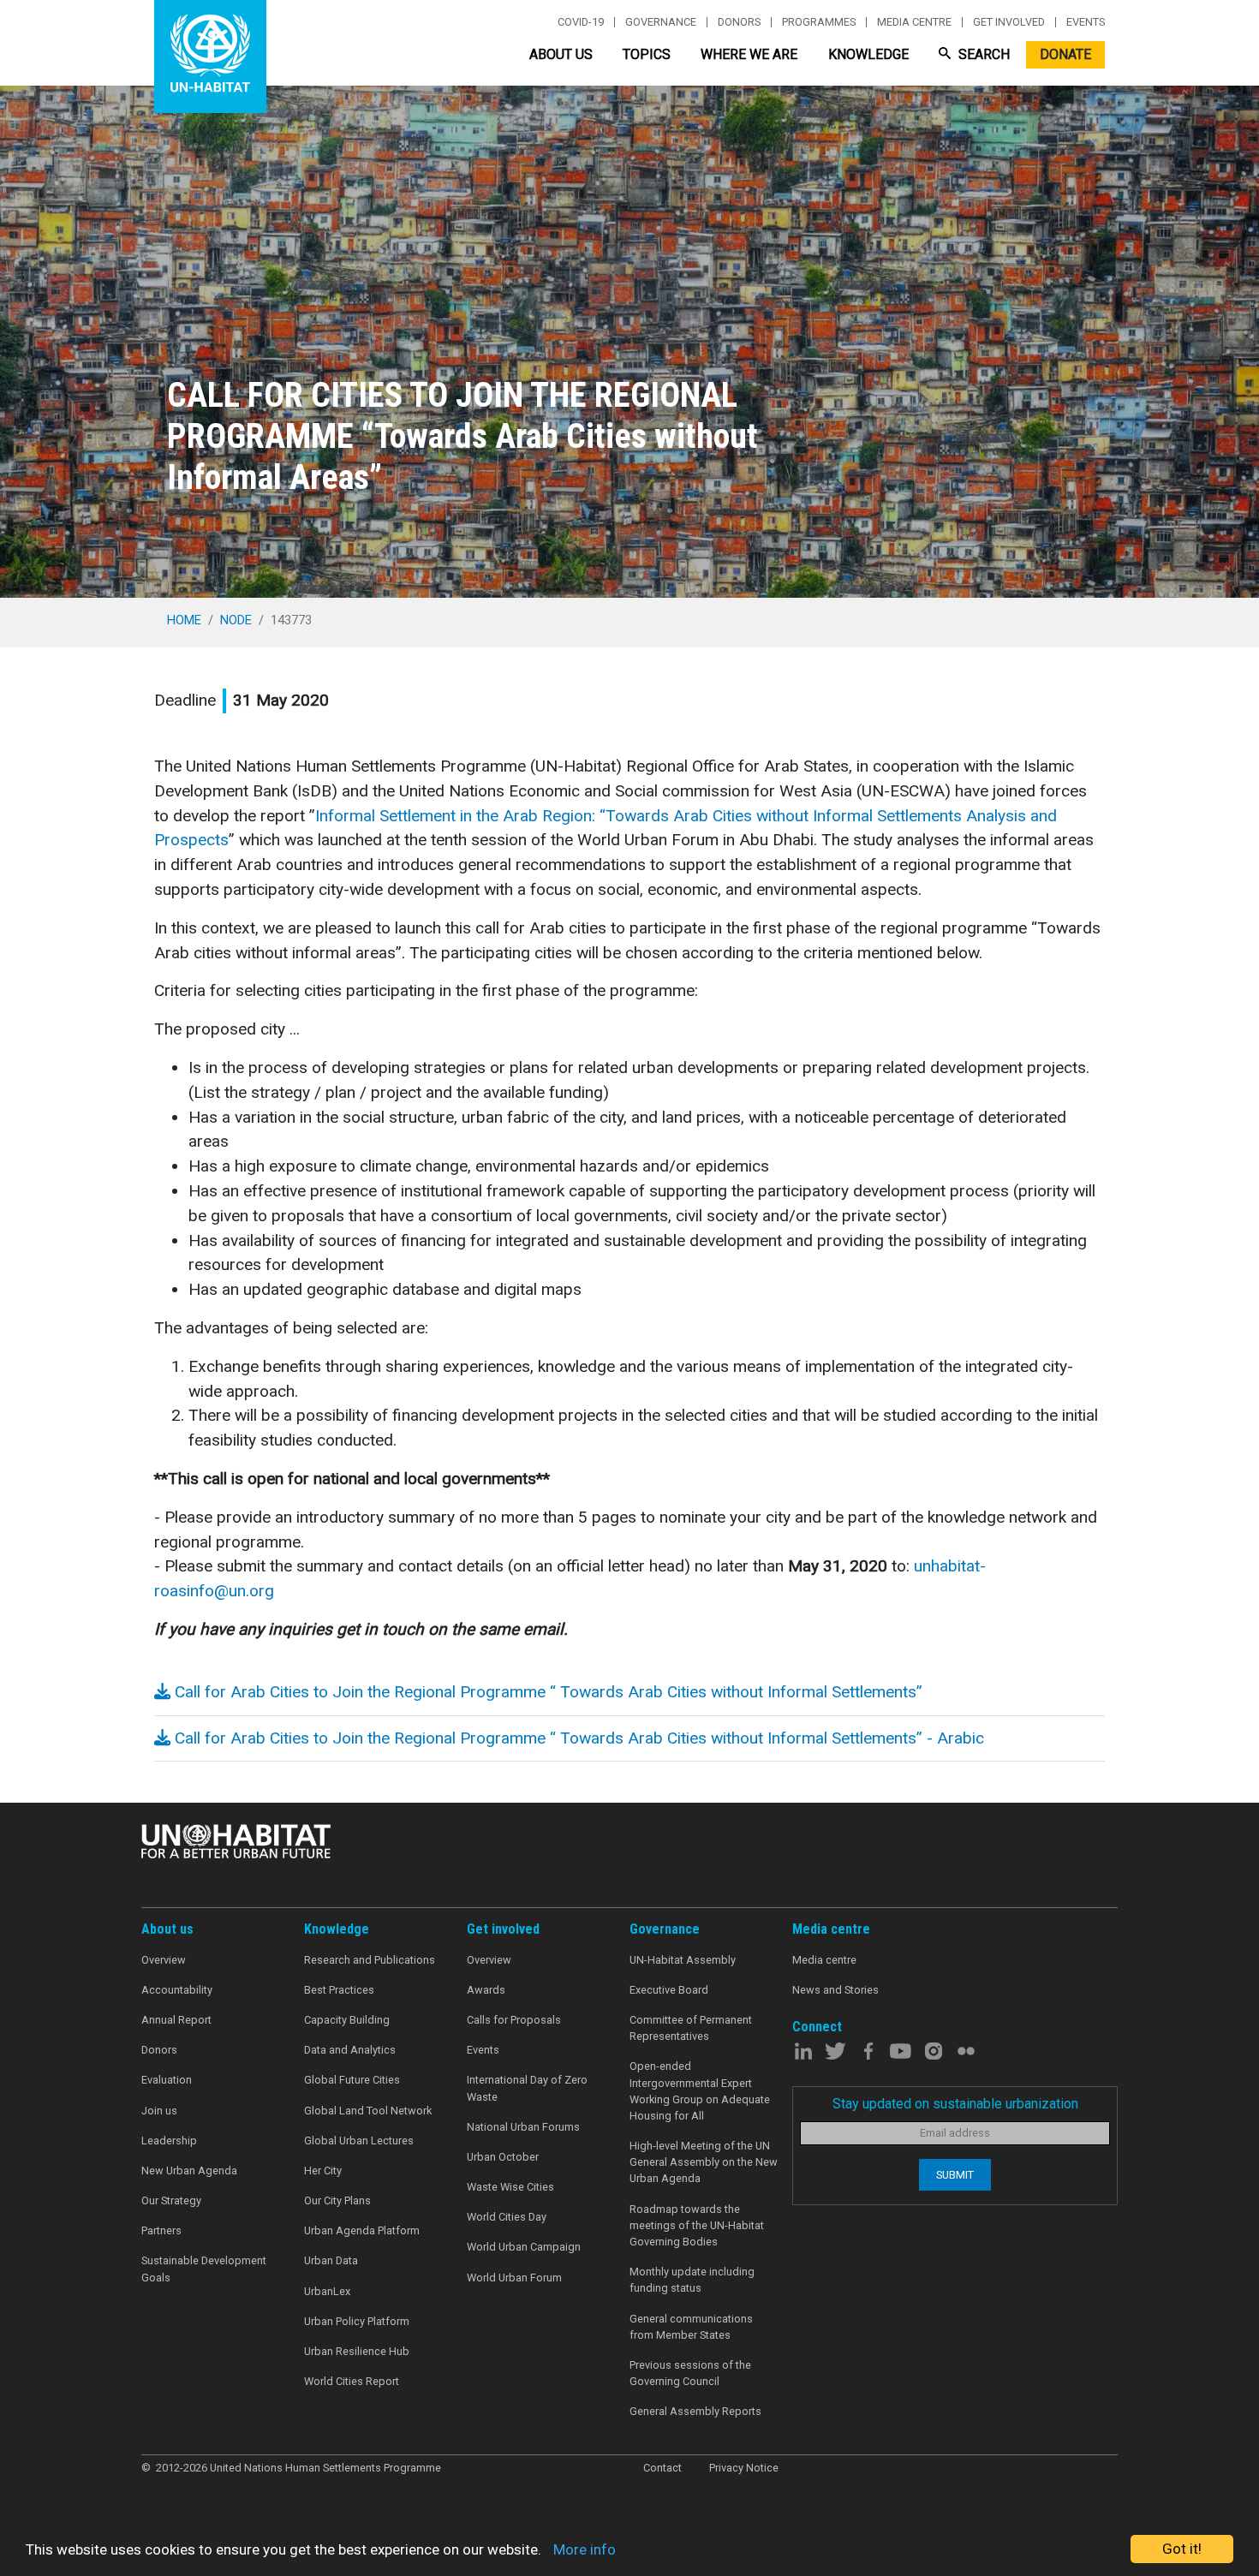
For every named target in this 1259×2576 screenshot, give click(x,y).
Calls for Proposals (514, 2020)
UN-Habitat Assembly (683, 1960)
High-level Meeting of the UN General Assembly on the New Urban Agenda (704, 2162)
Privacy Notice (744, 2468)
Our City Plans (337, 2200)
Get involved (1009, 22)
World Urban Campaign (524, 2247)
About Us (561, 54)
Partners (161, 2230)
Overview (164, 1960)
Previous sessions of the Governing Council (690, 2373)
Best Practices (339, 1990)
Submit (955, 2175)
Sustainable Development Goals (204, 2269)
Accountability (177, 1990)
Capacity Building (347, 2020)
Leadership (169, 2141)
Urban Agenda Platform (362, 2230)
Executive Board (669, 1990)
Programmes (819, 22)
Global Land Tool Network (368, 2111)
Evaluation (167, 2080)
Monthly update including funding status (692, 2280)
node (236, 620)
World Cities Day (507, 2217)
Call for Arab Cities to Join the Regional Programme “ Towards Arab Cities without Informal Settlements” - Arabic (577, 1738)
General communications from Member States (691, 2327)
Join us (159, 2111)
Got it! (1182, 2549)
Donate (1065, 54)
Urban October (503, 2157)
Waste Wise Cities (510, 2187)
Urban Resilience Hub (357, 2351)
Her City (323, 2171)
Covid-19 (581, 22)
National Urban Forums (523, 2127)
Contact (662, 2468)
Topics (647, 54)
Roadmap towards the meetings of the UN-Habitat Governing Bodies (697, 2225)
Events (1086, 22)
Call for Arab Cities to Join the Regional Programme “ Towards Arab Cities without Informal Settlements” (546, 1692)
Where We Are (749, 54)
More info (585, 2549)
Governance (661, 22)
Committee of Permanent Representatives (691, 2028)
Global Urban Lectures (359, 2141)
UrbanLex (327, 2291)
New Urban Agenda (189, 2171)
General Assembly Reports (695, 2411)
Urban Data (331, 2260)
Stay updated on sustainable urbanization (955, 2104)
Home (184, 620)
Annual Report (176, 2020)
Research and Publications (370, 1960)
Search (982, 54)
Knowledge (868, 54)
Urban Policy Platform (357, 2321)
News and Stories (835, 1990)
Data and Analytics (350, 2050)
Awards (486, 1990)
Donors (739, 22)
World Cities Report (352, 2381)
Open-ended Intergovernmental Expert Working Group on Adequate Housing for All (700, 2091)
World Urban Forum (514, 2278)
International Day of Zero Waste (527, 2088)
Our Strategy (171, 2200)
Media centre (914, 22)
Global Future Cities (352, 2080)
